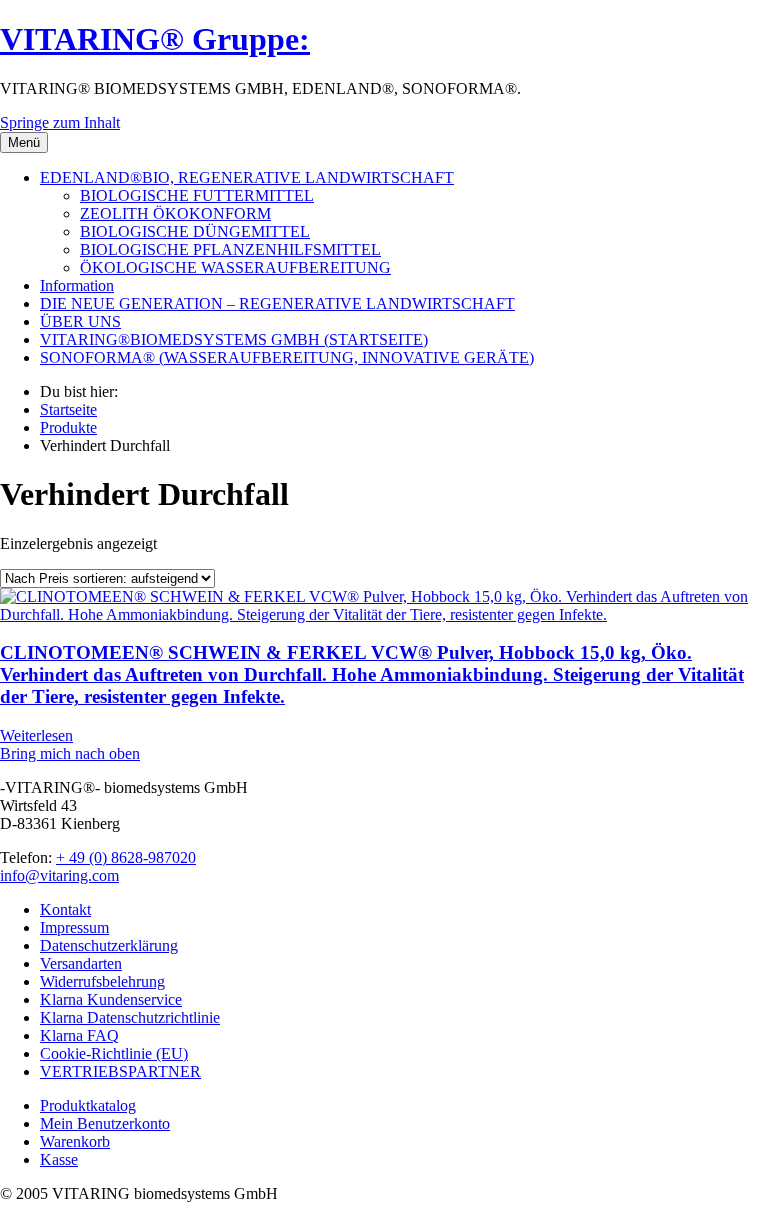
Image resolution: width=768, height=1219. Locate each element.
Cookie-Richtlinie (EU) (114, 1053)
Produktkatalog (88, 1105)
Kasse (59, 1159)
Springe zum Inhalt (60, 122)
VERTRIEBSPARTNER (120, 1071)
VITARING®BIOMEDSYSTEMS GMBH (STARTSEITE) (234, 339)
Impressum (74, 927)
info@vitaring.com (59, 875)
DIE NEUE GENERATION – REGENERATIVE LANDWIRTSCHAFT (277, 303)
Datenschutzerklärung (109, 945)
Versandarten (81, 963)
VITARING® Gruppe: (155, 39)
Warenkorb (75, 1141)
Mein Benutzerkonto (105, 1123)
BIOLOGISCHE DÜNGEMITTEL (195, 231)
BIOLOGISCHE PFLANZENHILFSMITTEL (230, 249)
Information (77, 285)
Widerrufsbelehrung (102, 981)
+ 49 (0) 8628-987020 (126, 857)
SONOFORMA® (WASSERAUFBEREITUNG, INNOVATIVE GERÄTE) (287, 357)
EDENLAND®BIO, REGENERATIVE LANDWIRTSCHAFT (247, 177)
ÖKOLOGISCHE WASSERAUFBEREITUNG (235, 267)
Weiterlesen (36, 735)
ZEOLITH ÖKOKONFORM (175, 213)
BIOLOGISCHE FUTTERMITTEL (197, 195)
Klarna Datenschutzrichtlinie (130, 1017)
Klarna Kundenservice (111, 999)
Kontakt (65, 909)
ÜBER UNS (80, 321)
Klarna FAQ (79, 1035)
